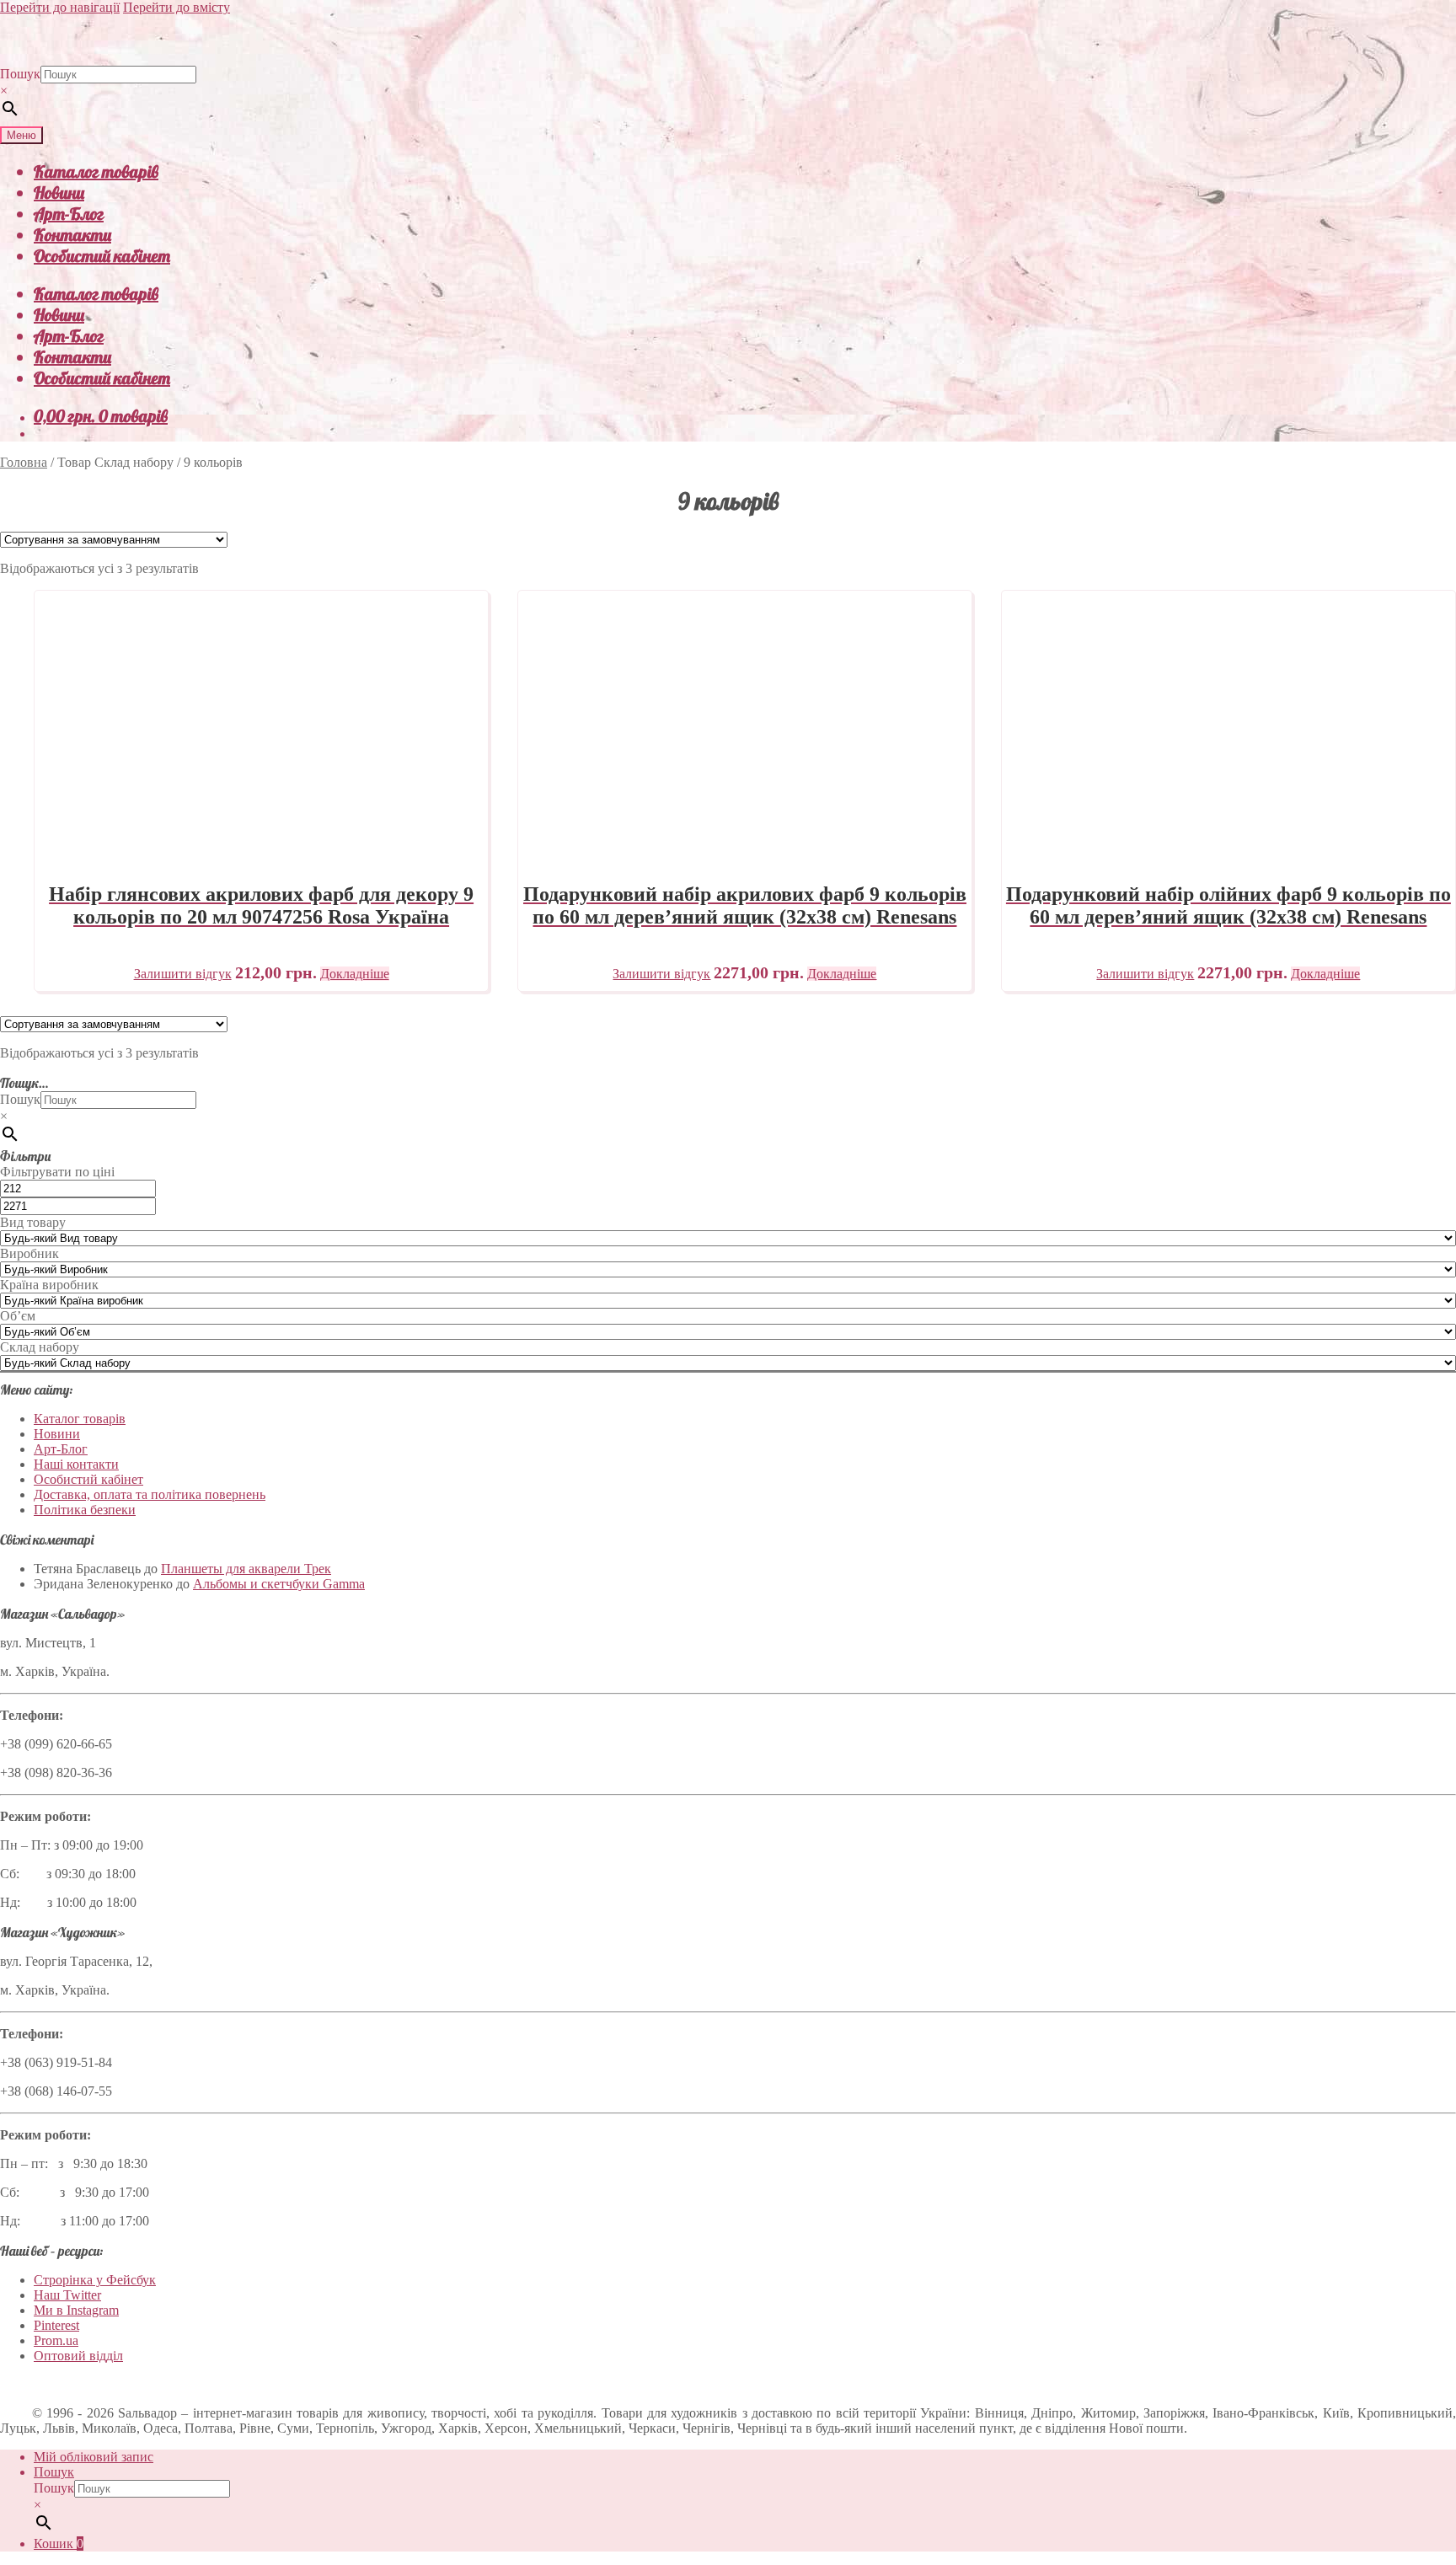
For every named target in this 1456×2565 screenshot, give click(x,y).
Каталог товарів (96, 171)
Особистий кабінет (102, 256)
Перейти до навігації (60, 7)
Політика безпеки (85, 1510)
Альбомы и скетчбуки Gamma (279, 1584)
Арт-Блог (69, 214)
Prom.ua (56, 2340)
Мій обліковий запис (94, 2457)
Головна (24, 462)
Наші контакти (76, 1464)
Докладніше (355, 974)
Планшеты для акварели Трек (246, 1569)
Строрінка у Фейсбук (95, 2280)
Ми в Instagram (76, 2310)
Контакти (72, 235)
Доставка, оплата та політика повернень (150, 1494)
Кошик (59, 2544)
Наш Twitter (67, 2295)
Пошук (20, 74)
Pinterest (56, 2325)
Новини (59, 193)
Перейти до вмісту (177, 7)
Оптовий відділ (78, 2356)
